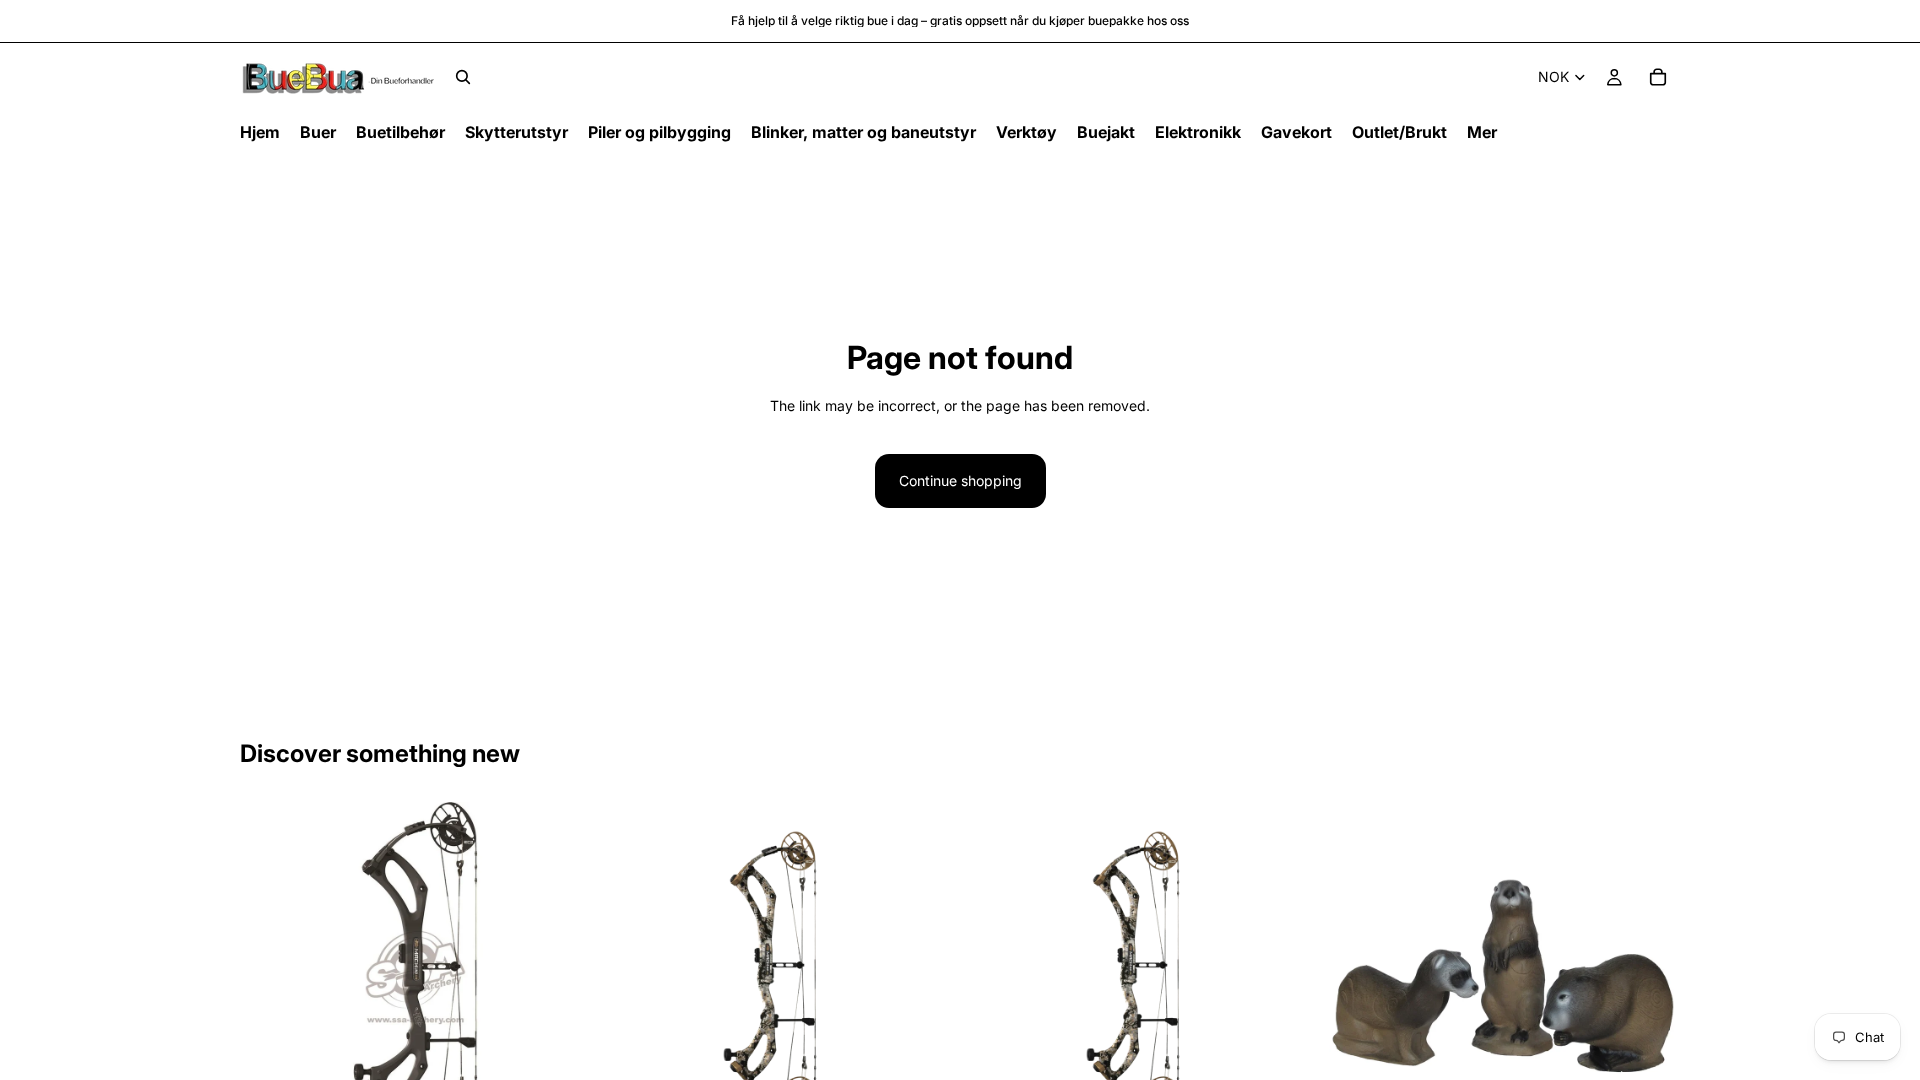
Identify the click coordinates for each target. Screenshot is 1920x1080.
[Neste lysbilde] (561, 978)
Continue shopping (960, 480)
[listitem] (1482, 132)
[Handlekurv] (1658, 77)
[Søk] (463, 77)
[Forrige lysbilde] (270, 978)
